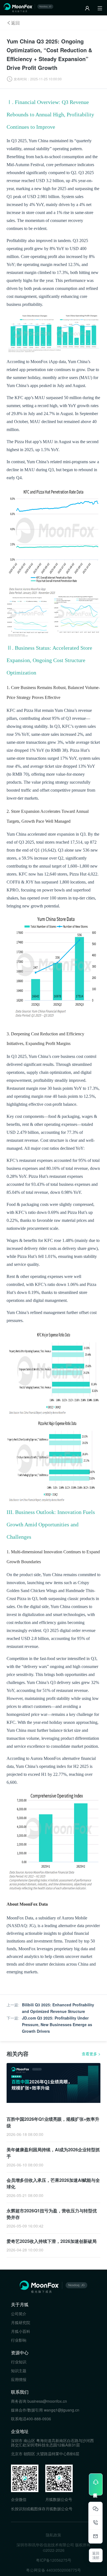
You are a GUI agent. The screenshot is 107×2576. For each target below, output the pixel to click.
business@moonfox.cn (47, 2401)
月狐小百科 (21, 2331)
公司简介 (19, 2314)
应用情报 (19, 2379)
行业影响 (19, 2340)
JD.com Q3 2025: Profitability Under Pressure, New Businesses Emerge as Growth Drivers (57, 2024)
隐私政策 (54, 2535)
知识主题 (19, 2371)
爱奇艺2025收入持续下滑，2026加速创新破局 (52, 2241)
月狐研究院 (21, 2322)
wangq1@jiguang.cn (62, 2410)
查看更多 (91, 2054)
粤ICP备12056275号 (54, 2560)
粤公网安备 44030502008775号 (54, 2570)
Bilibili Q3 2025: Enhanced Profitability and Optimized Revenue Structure (58, 2008)
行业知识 (19, 2362)
